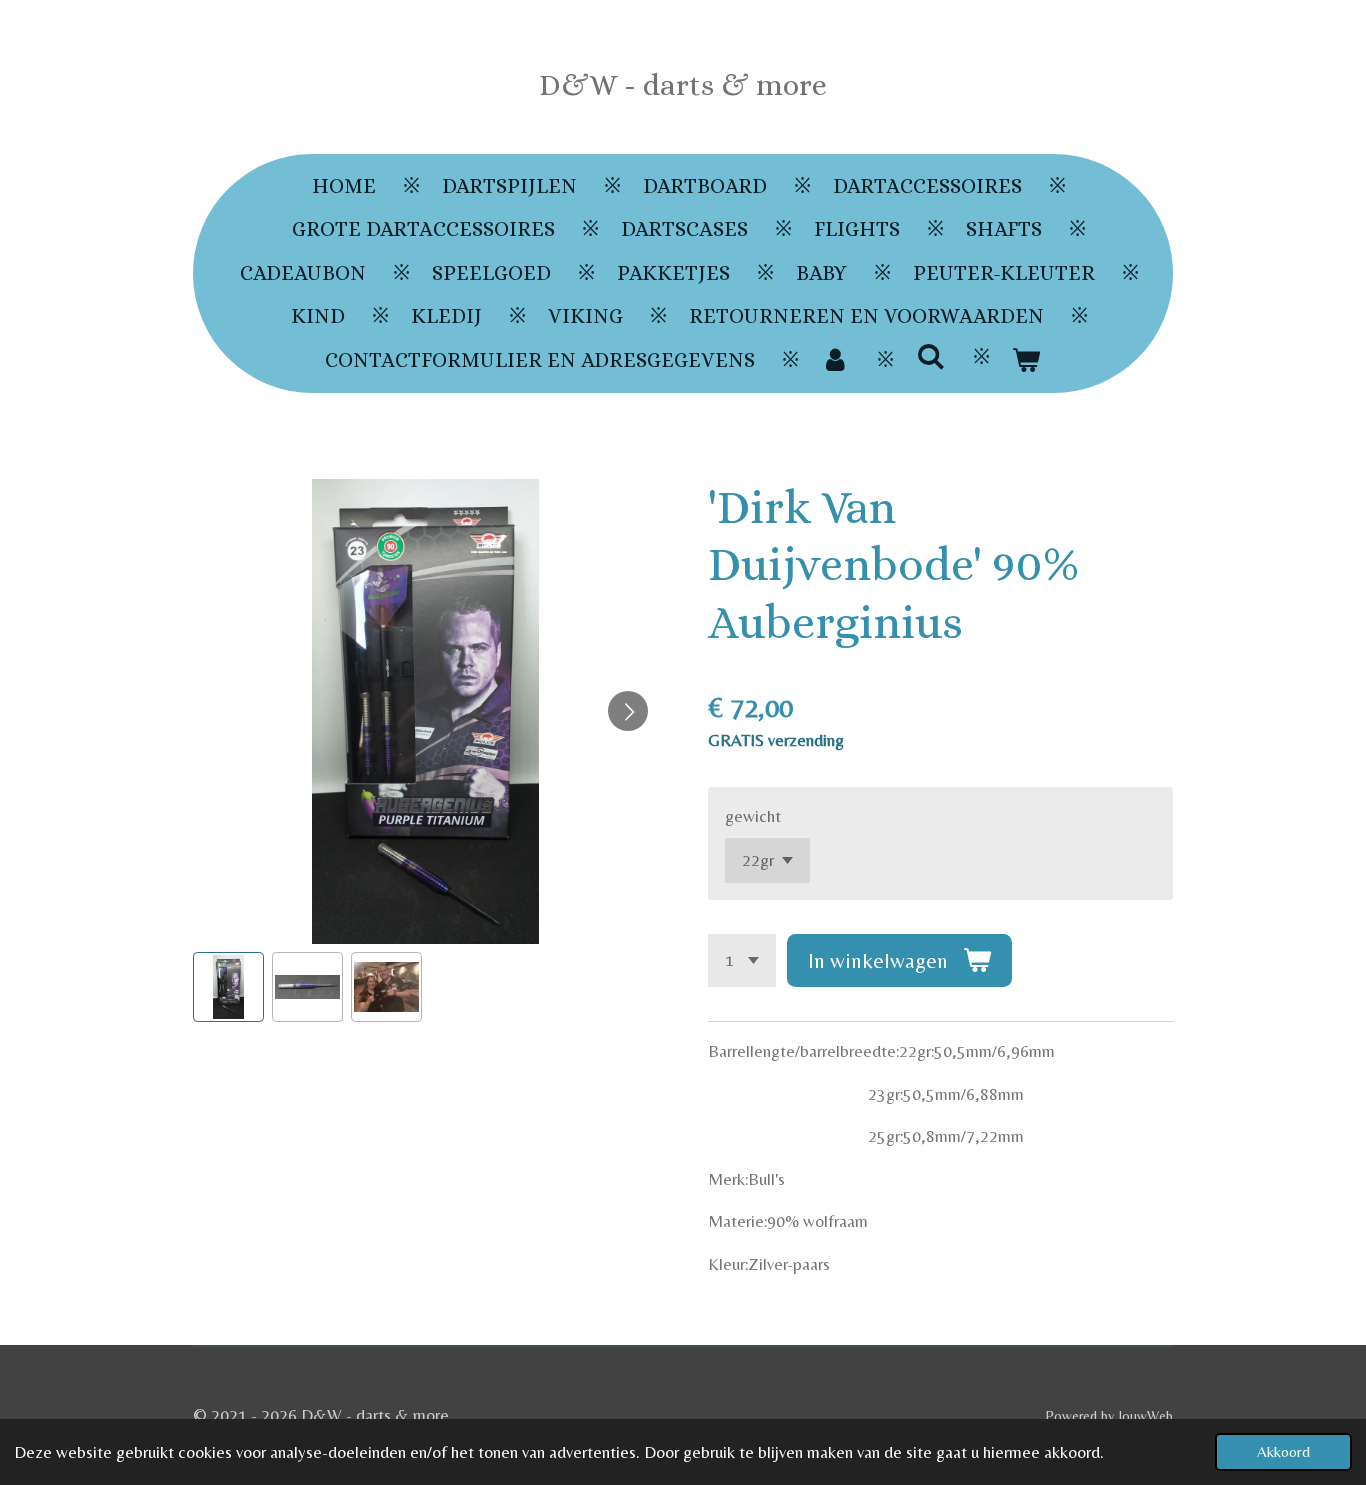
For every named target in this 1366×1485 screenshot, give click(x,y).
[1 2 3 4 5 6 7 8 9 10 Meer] (742, 960)
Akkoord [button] (1283, 1451)
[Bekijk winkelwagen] (1026, 361)
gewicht (753, 816)
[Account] (835, 361)
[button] (228, 987)
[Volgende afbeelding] (628, 711)
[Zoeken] (930, 357)
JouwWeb (1145, 1416)
